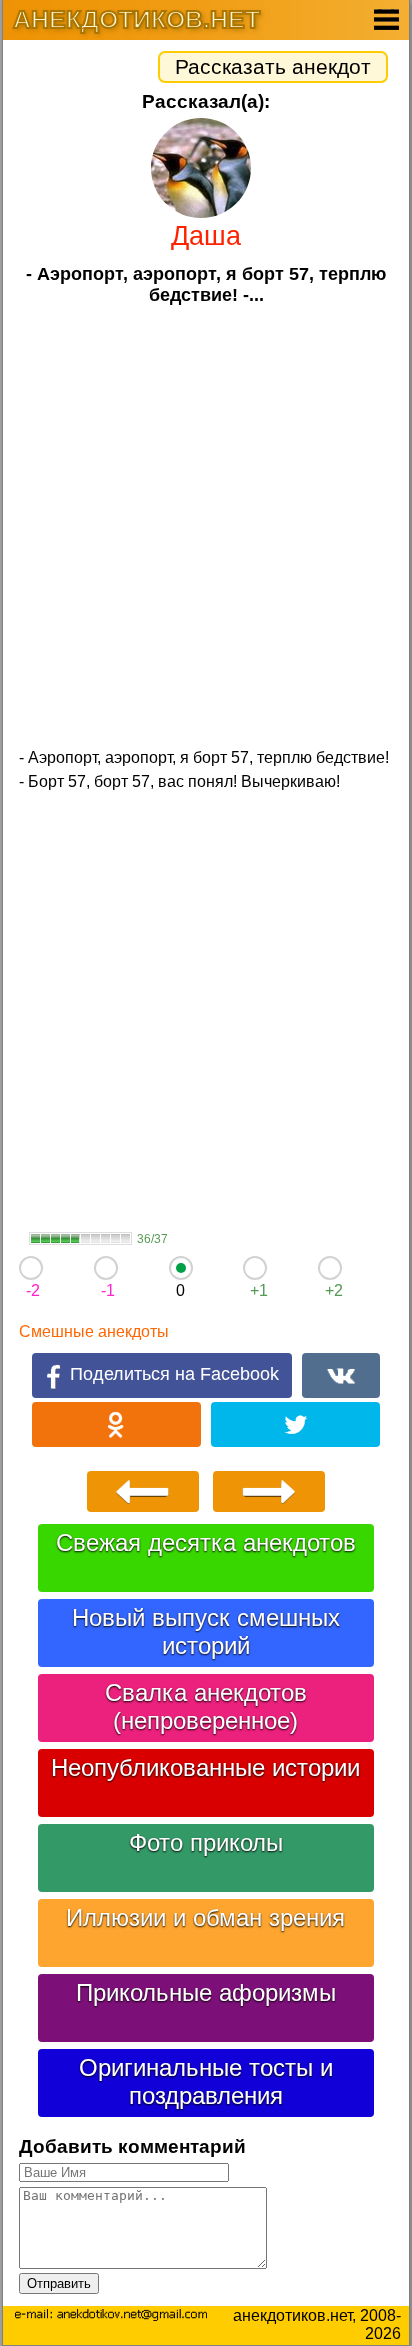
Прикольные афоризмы (206, 1992)
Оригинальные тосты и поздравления (206, 2081)
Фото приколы (206, 1842)
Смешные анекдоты (94, 1331)
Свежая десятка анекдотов (206, 1542)
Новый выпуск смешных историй (206, 1631)
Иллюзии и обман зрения (205, 1917)
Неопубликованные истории (205, 1767)
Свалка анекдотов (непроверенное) (206, 1706)
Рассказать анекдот (273, 66)
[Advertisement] (206, 524)
